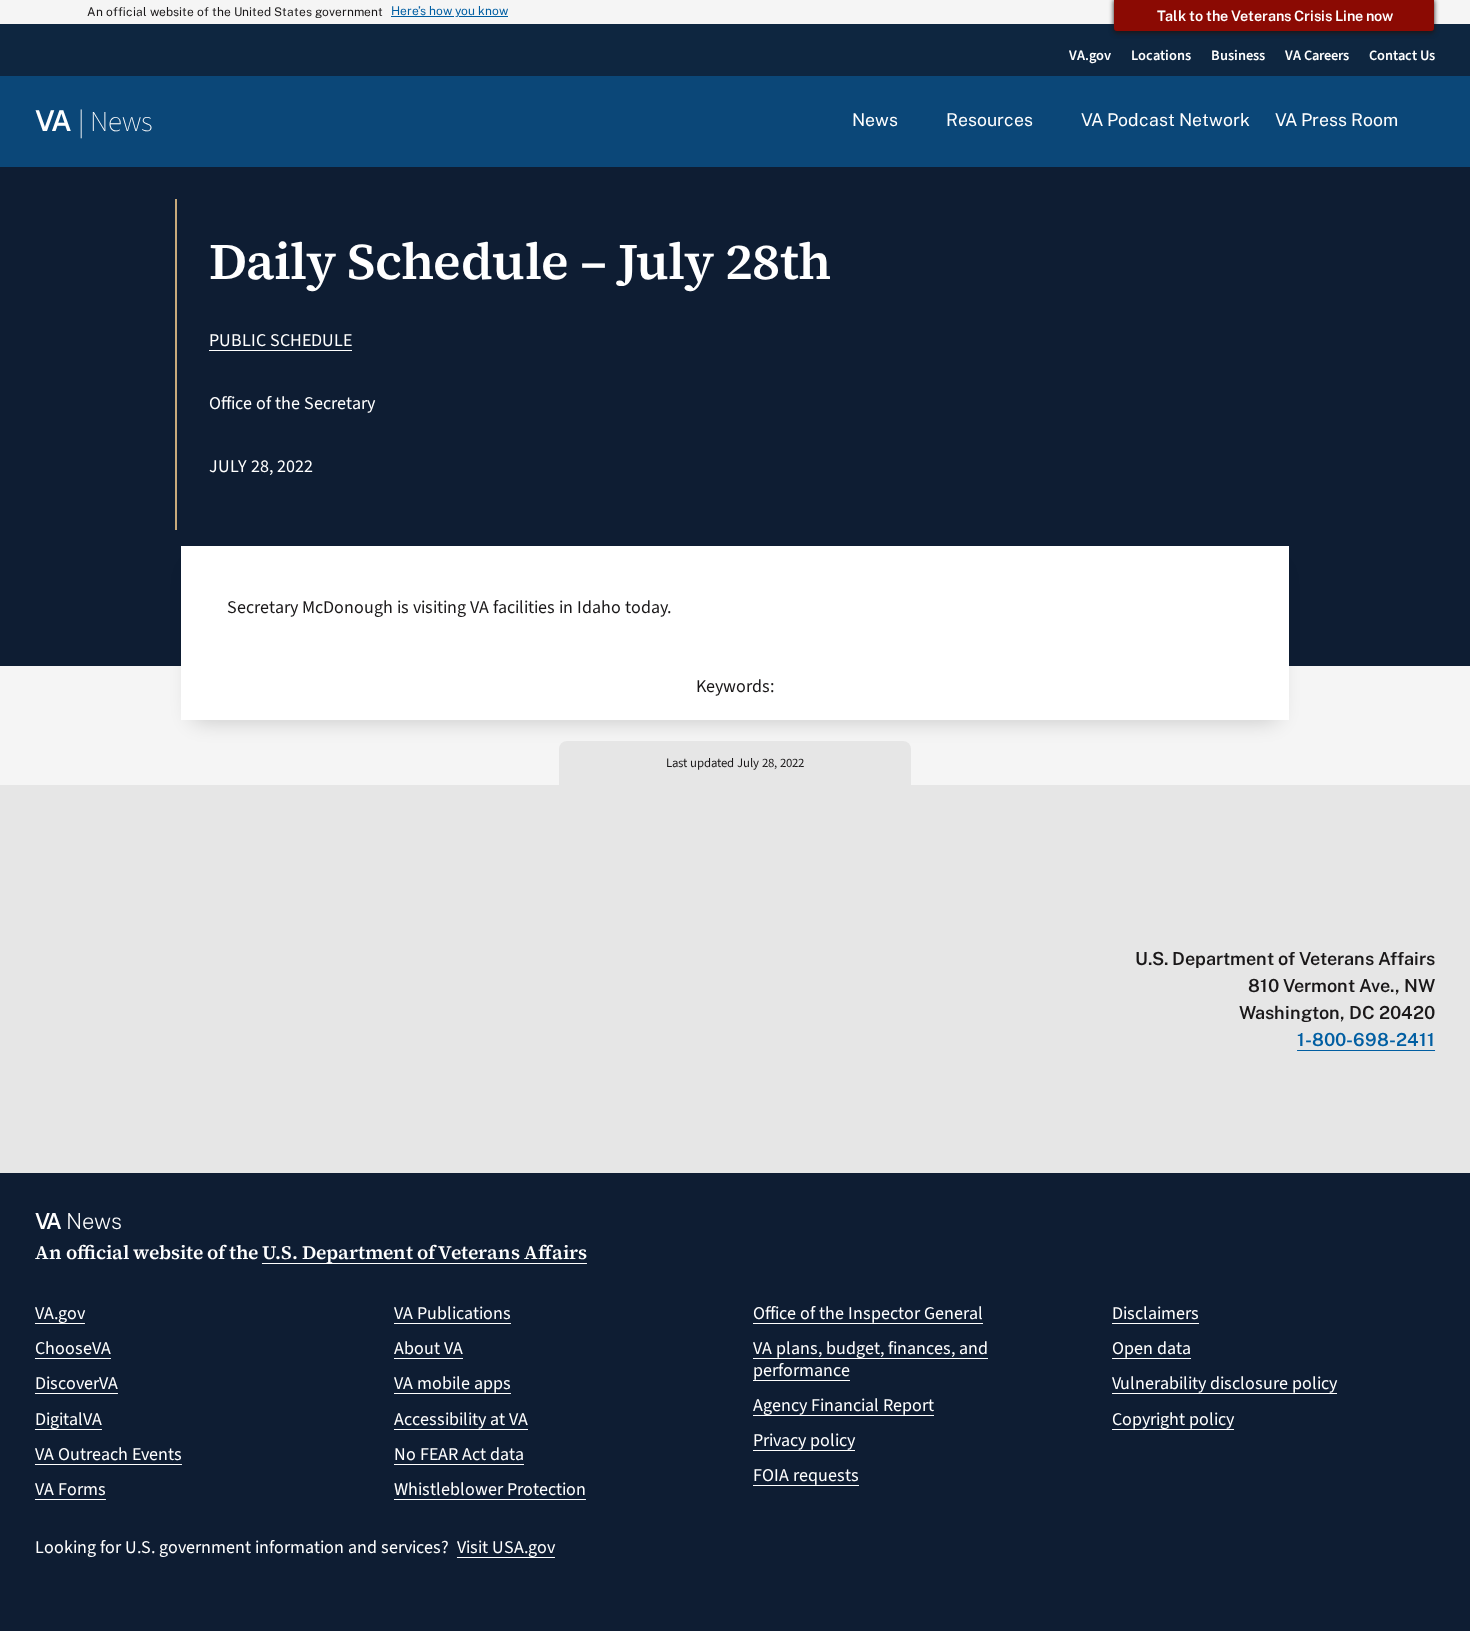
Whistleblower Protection (490, 1489)
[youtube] (1191, 917)
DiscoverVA (76, 1383)
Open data (1151, 1348)
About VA (428, 1348)
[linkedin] (1386, 917)
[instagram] (1347, 917)
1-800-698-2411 (1366, 1039)
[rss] (1269, 917)
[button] (1429, 122)
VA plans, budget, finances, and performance (870, 1359)
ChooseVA (73, 1348)
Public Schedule (280, 340)
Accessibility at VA (461, 1419)
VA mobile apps (452, 1383)
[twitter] (1230, 917)
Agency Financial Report (843, 1405)
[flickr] (1425, 917)
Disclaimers (1155, 1313)
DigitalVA (68, 1419)
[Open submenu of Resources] (1044, 121)
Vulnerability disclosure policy (1224, 1383)
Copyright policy (1173, 1419)
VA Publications (452, 1313)
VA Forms (70, 1489)
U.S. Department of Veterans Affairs (424, 1252)
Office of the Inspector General (868, 1313)
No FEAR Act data (459, 1454)
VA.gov (60, 1313)
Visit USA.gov (506, 1547)
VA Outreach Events (108, 1454)
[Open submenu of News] (909, 121)
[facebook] (1308, 917)
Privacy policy (804, 1440)
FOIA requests (806, 1475)
